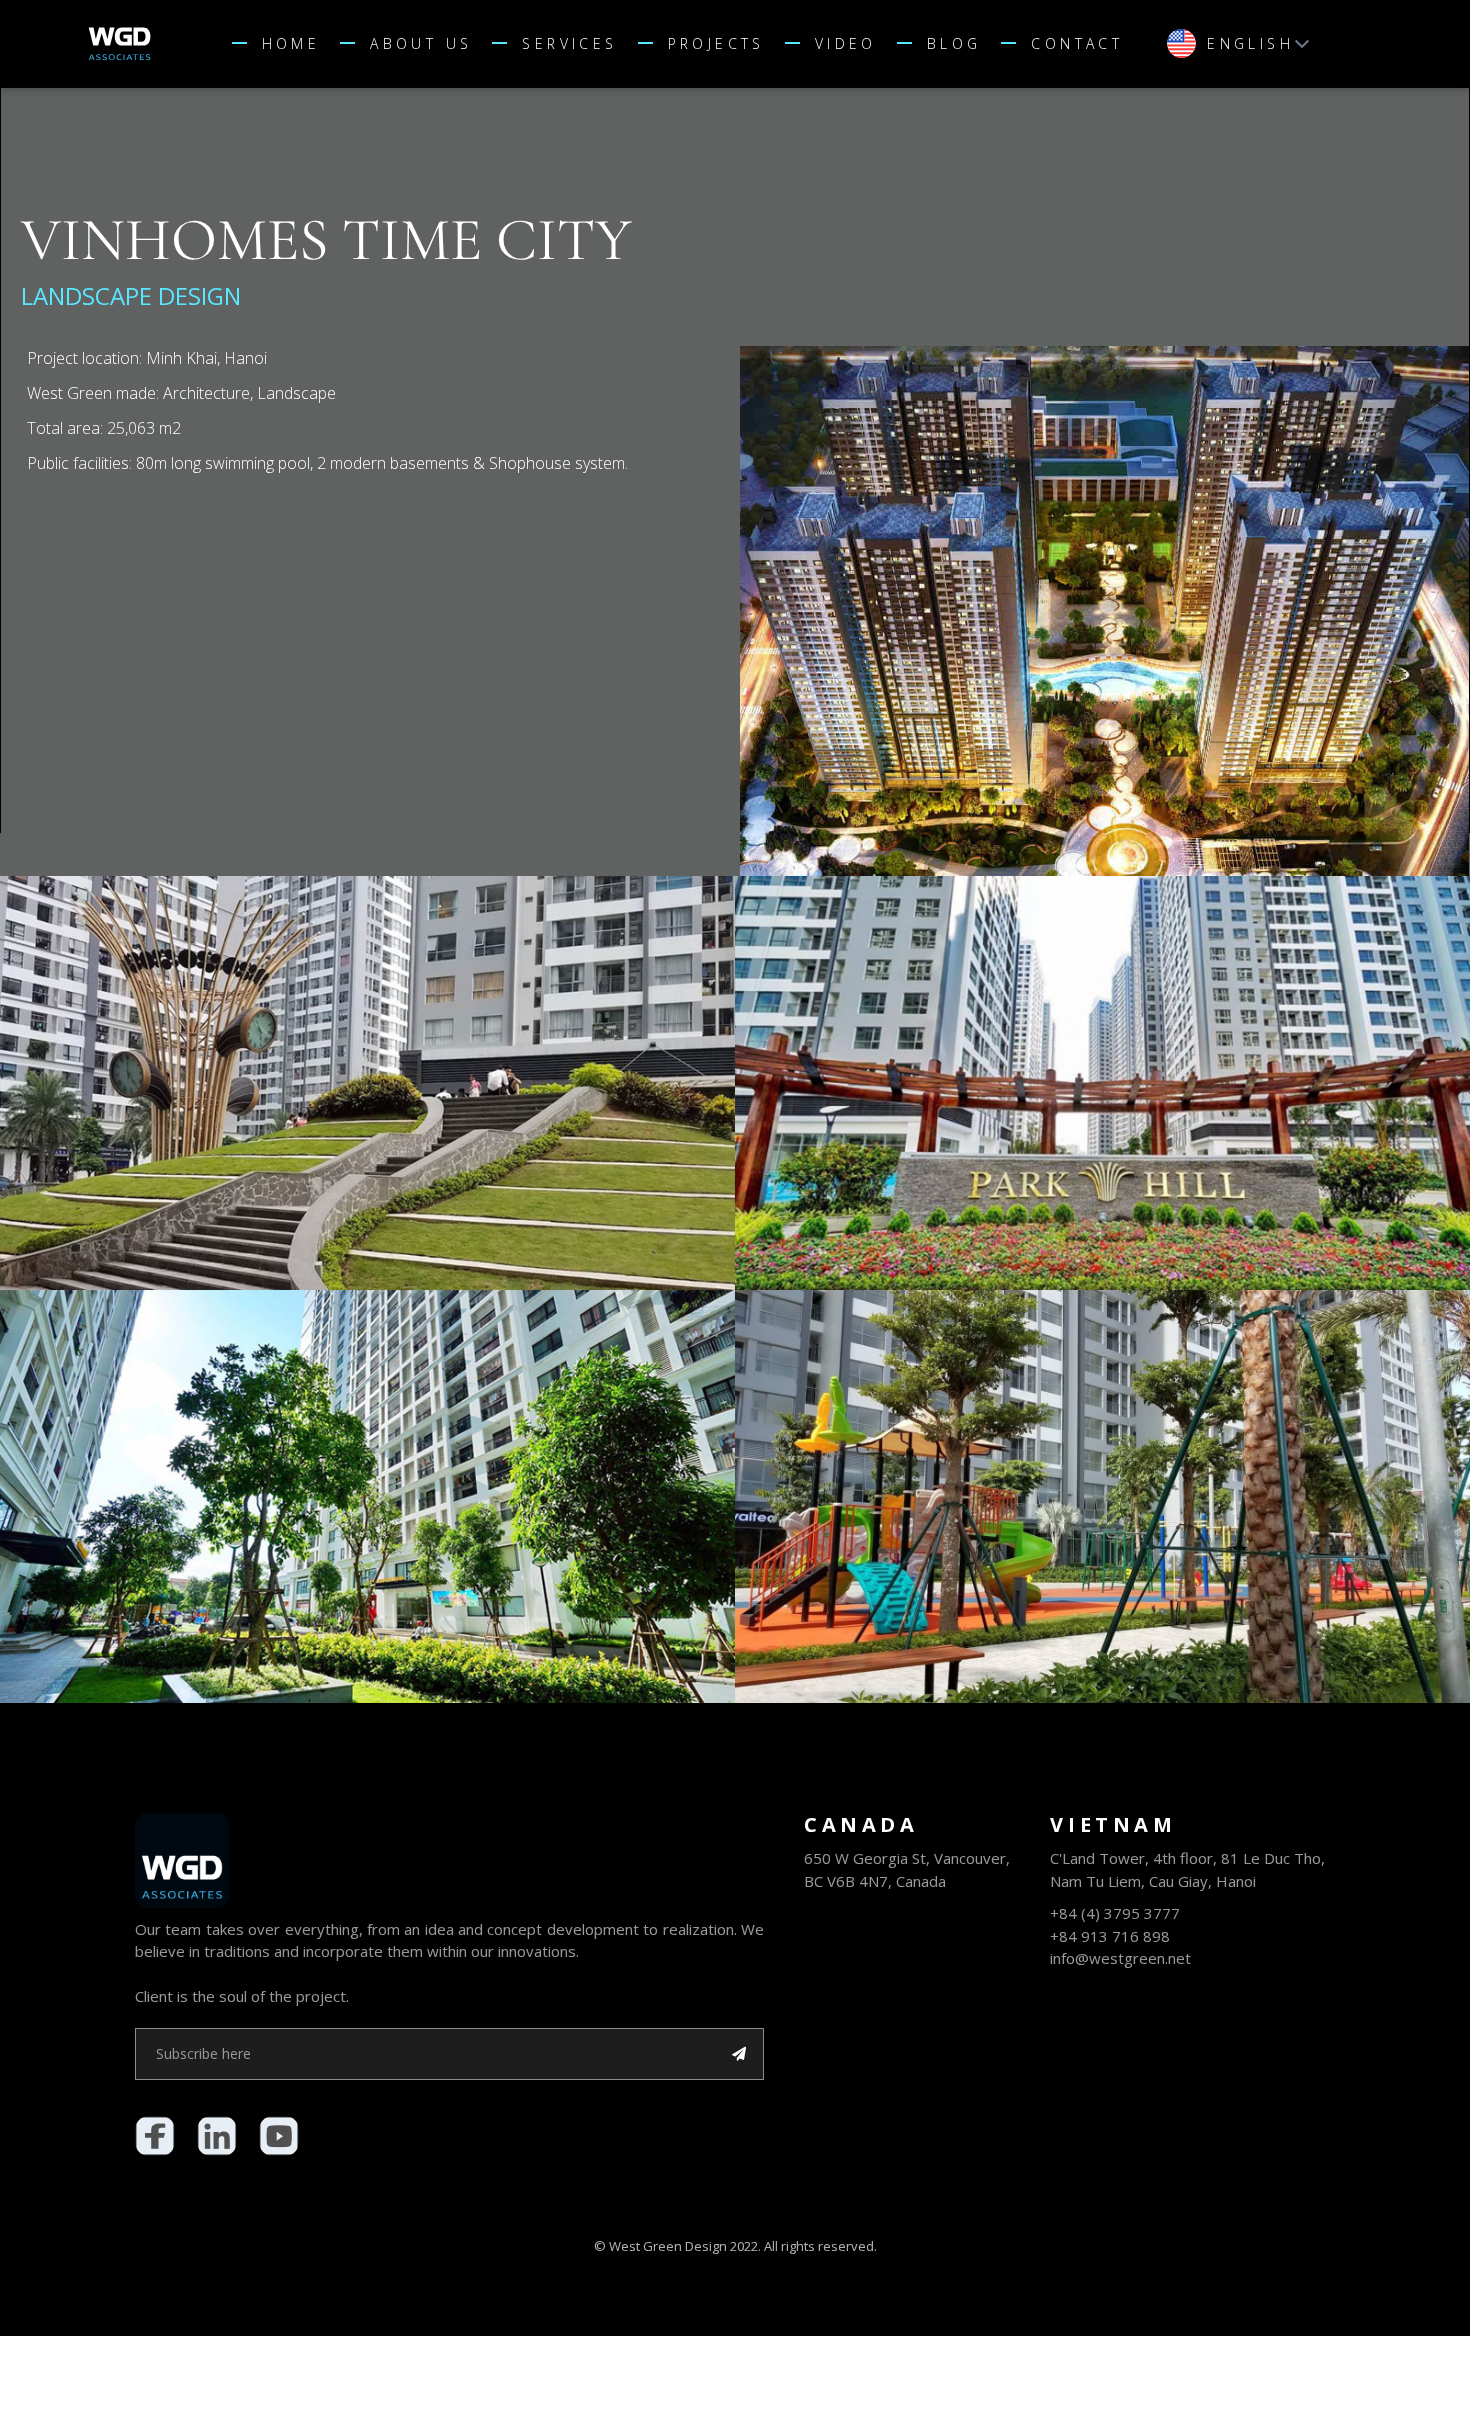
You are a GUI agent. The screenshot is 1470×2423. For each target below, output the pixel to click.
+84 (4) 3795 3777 (1115, 1913)
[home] (168, 43)
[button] (564, 44)
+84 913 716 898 (1110, 1936)
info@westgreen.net (1120, 1958)
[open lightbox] (1104, 611)
